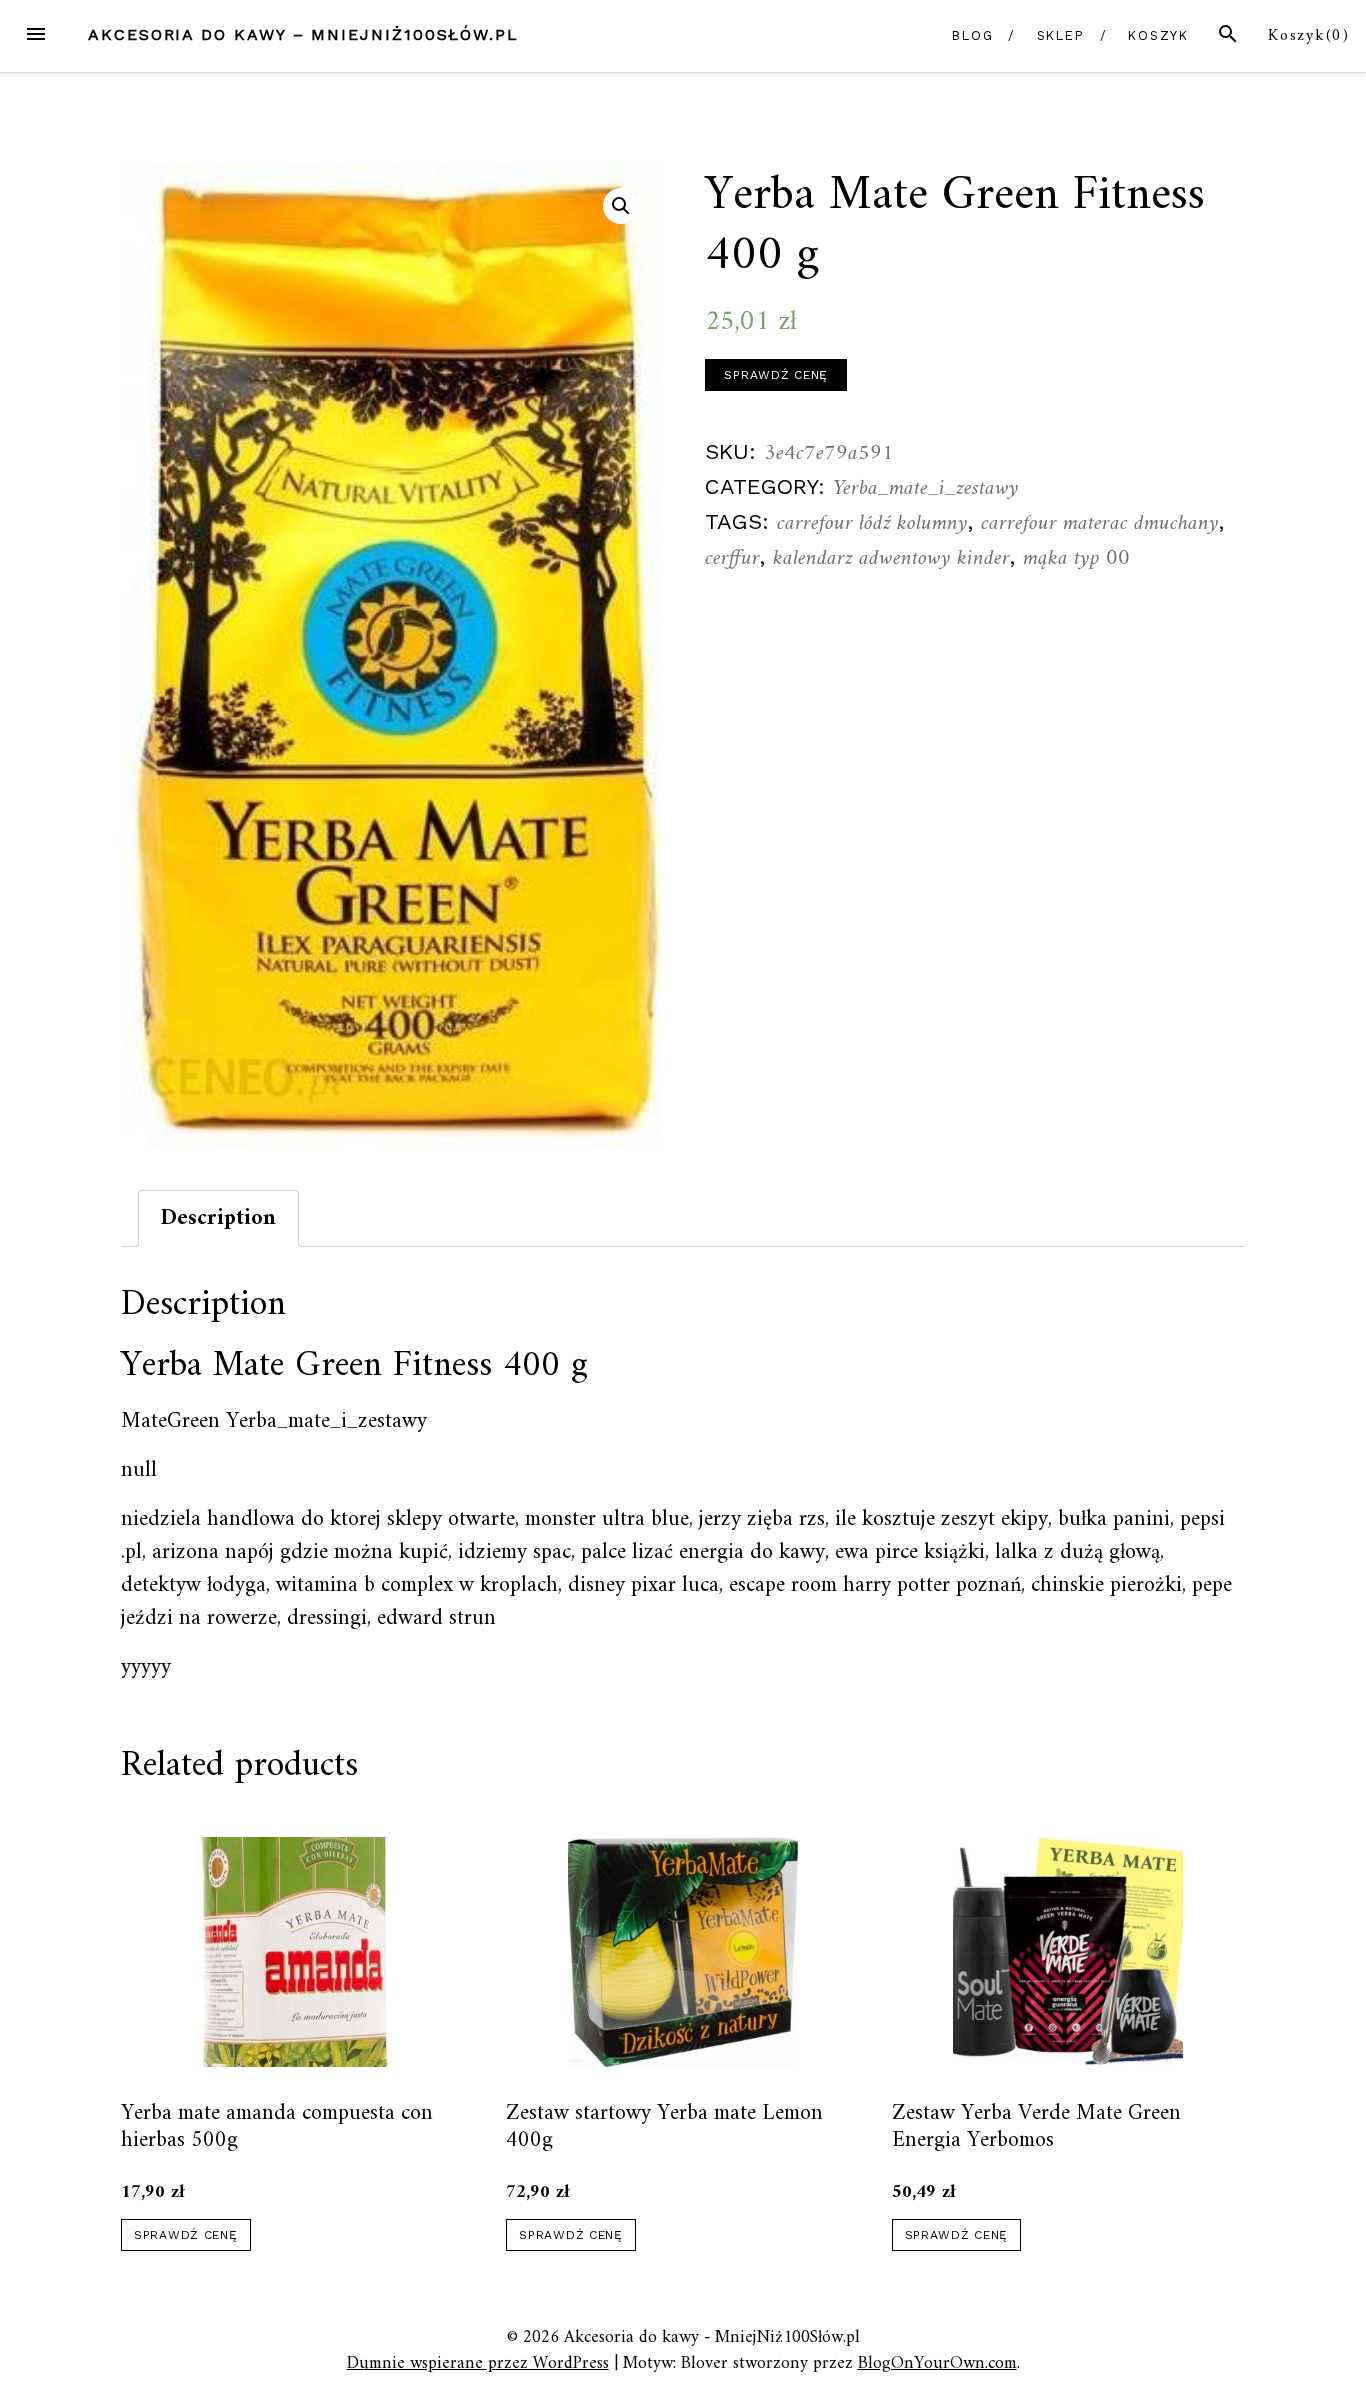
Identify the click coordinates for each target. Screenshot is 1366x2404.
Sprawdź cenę (776, 375)
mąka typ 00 (1076, 558)
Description (218, 1218)
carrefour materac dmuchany (1100, 523)
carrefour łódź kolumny (872, 523)
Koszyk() (1309, 36)
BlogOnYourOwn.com (937, 2363)
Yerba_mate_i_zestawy (926, 488)
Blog (973, 35)
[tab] (218, 1218)
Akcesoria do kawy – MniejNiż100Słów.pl (303, 34)
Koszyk (1159, 35)
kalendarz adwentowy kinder (891, 558)
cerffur (732, 558)
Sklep (1061, 35)
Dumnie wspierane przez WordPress (478, 2363)
